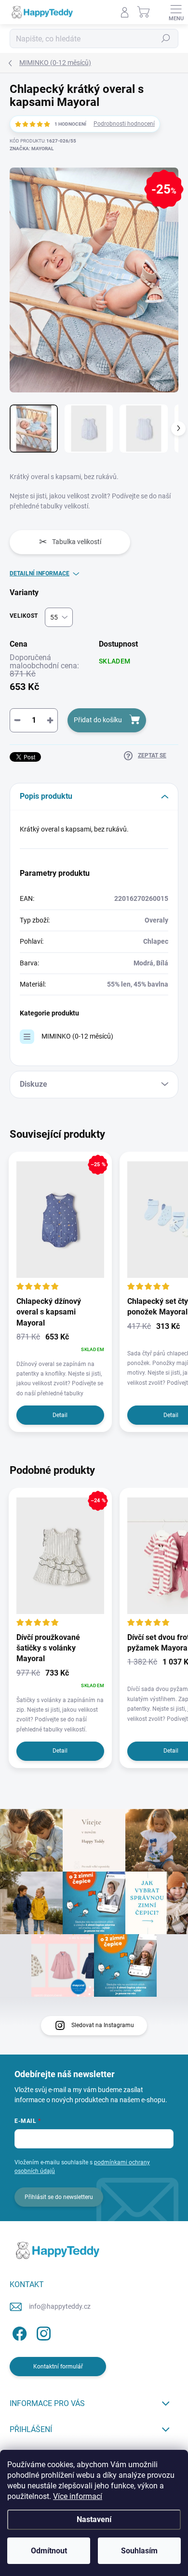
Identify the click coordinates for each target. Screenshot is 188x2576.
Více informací (78, 2496)
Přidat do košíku (98, 720)
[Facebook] (18, 2332)
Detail (60, 1415)
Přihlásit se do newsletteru (59, 2197)
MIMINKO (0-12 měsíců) (77, 1036)
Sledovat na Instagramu (103, 2025)
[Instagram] (42, 2332)
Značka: (32, 149)
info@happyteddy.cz (60, 2306)
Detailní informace (40, 573)
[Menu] (176, 12)
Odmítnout (49, 2551)
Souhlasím (139, 2551)
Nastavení (94, 2519)
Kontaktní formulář (58, 2367)
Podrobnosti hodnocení (124, 124)
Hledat (166, 39)
